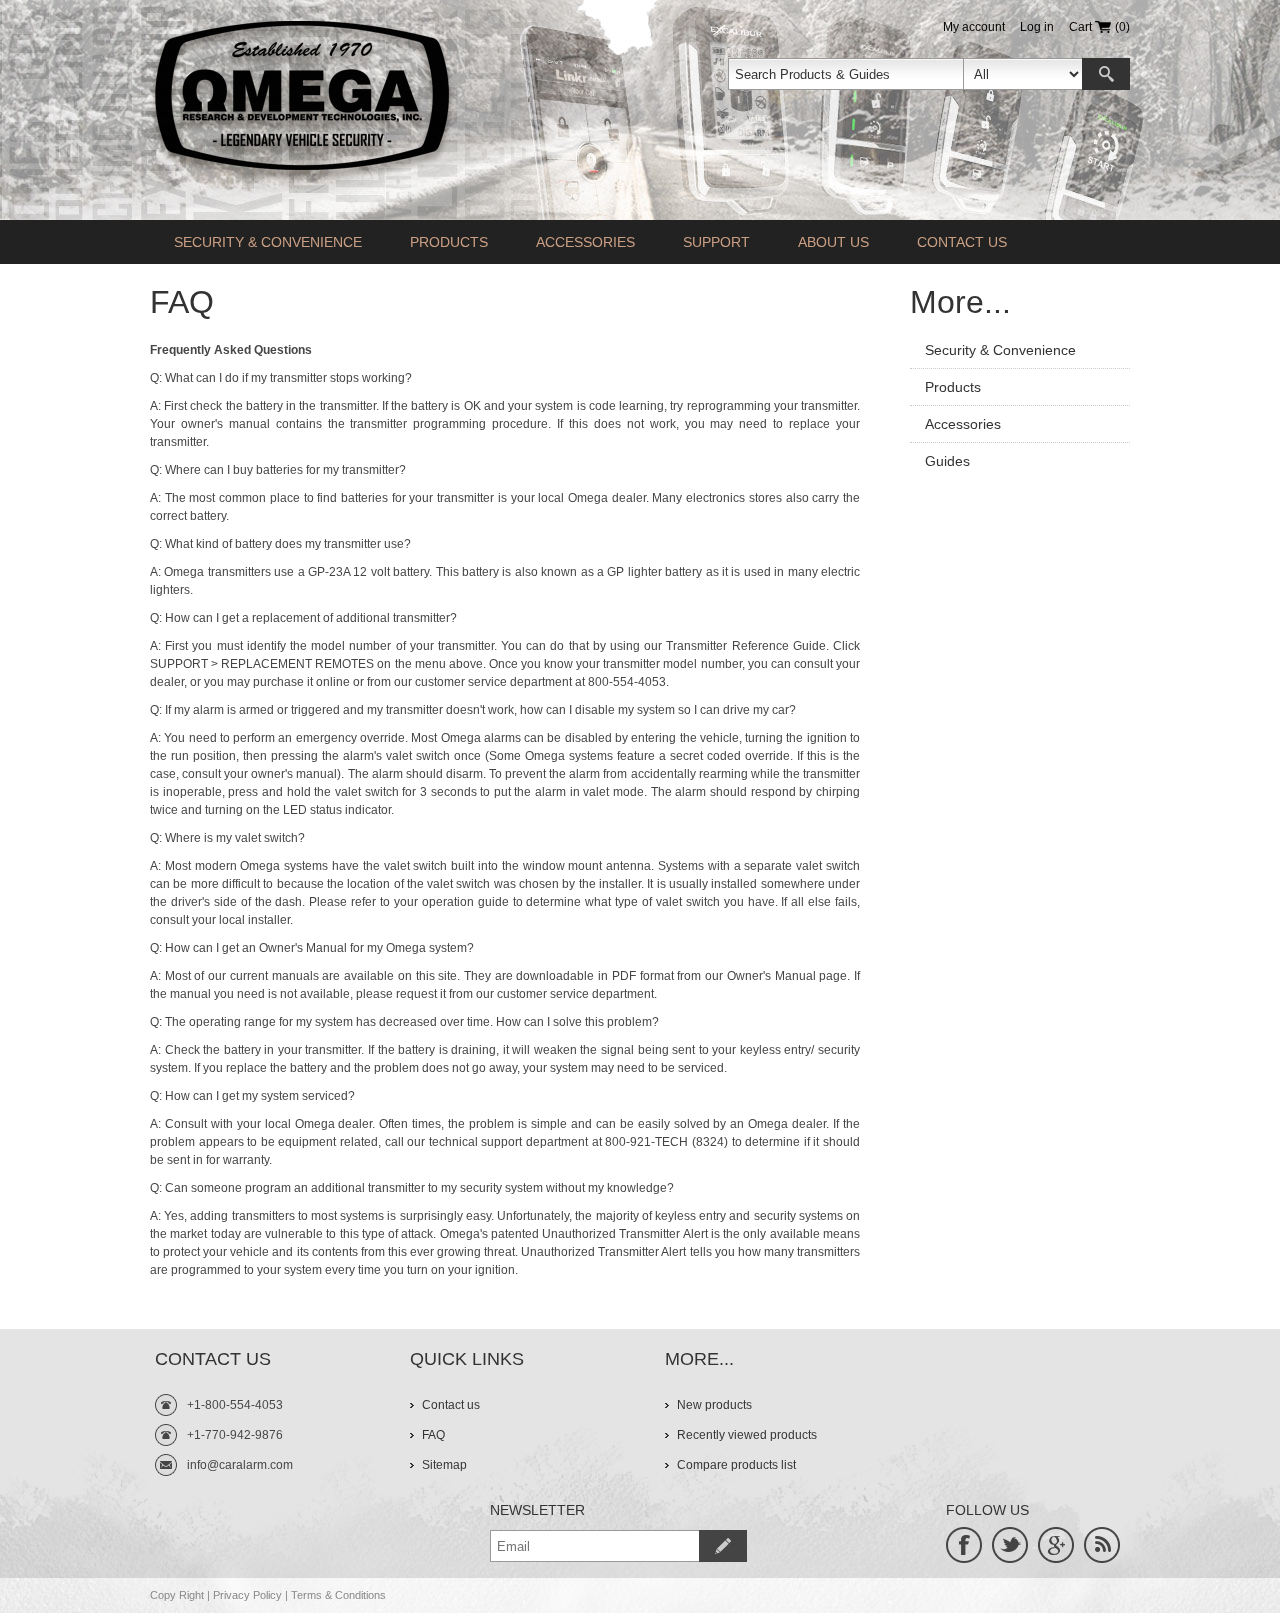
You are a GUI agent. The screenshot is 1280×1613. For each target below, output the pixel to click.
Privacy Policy (247, 1595)
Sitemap (444, 1465)
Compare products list (736, 1465)
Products (449, 242)
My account (974, 27)
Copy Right (177, 1595)
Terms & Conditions (338, 1595)
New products (714, 1405)
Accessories (585, 242)
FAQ (433, 1435)
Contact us (962, 242)
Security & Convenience (268, 242)
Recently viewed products (747, 1435)
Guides (947, 461)
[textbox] (846, 74)
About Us (833, 242)
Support (716, 242)
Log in (1037, 27)
